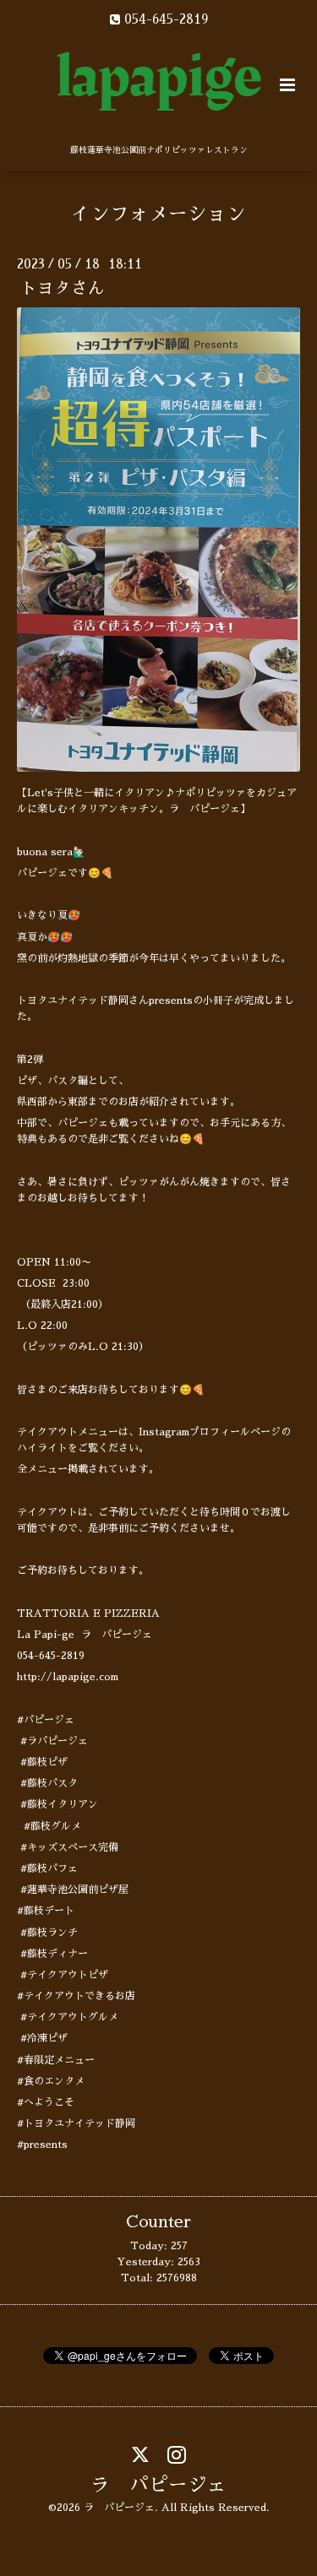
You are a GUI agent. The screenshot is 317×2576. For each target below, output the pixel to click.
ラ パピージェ (158, 2484)
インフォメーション (158, 214)
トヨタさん (63, 288)
